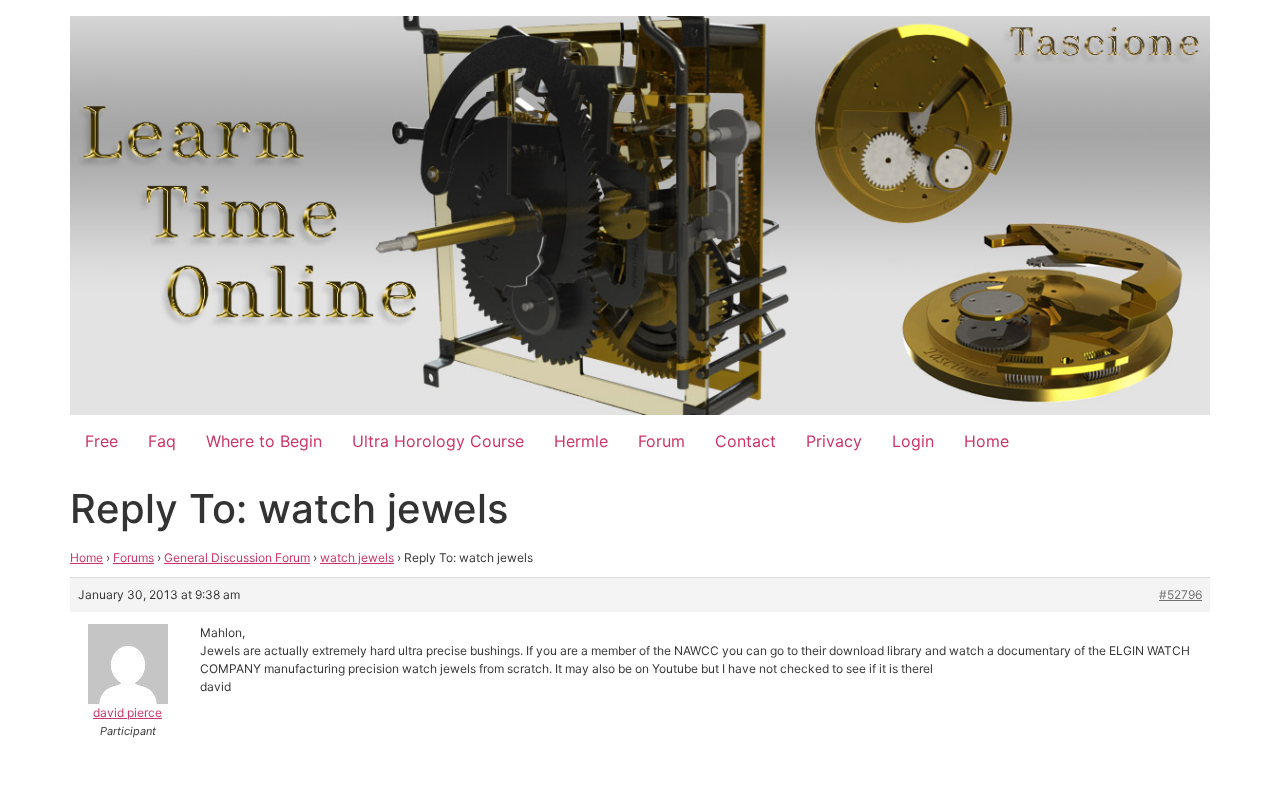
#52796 (1180, 594)
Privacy (834, 441)
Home (986, 441)
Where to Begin (264, 441)
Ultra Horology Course (438, 441)
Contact (745, 441)
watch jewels (357, 557)
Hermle (581, 441)
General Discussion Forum (237, 557)
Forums (133, 557)
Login (913, 441)
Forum (661, 441)
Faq (162, 441)
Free (101, 441)
